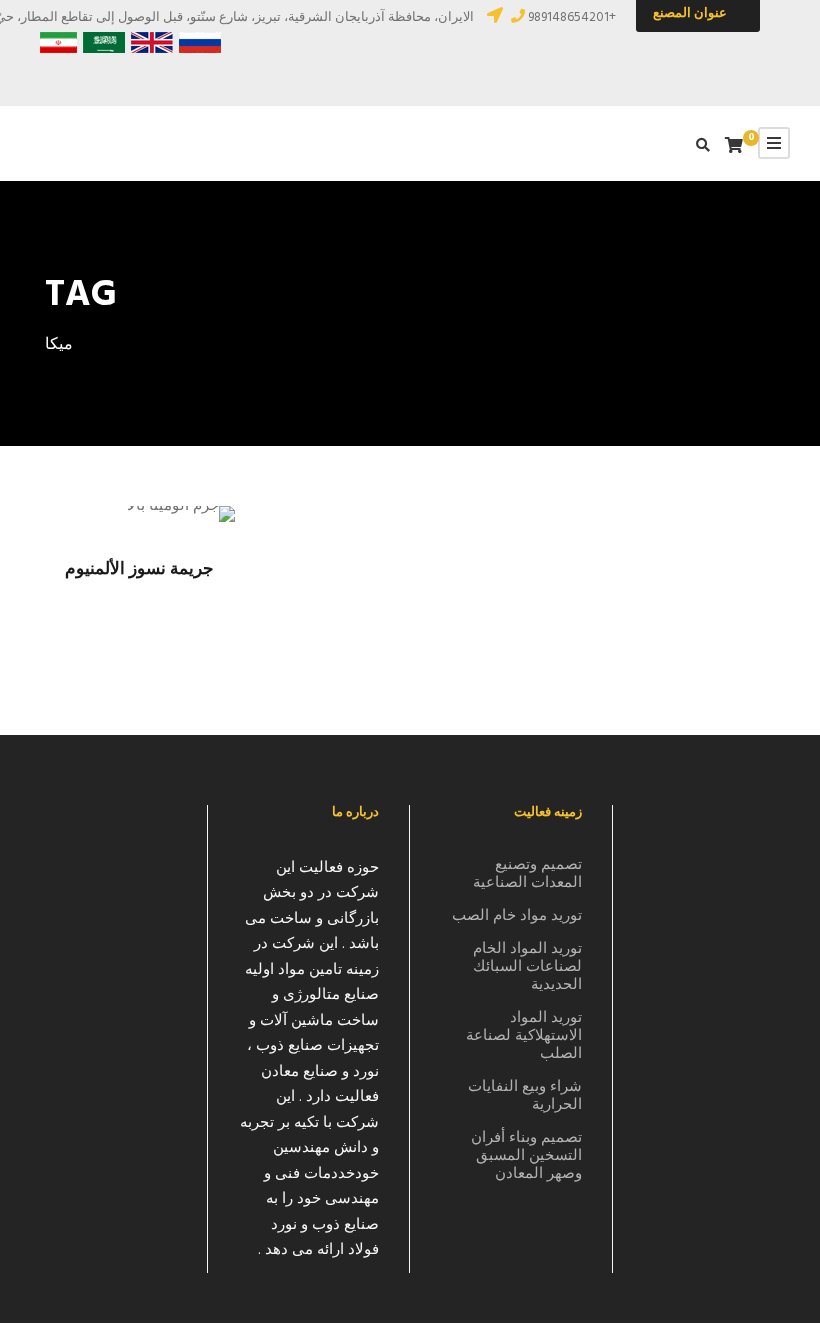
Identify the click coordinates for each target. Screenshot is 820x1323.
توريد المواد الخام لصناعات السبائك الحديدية (527, 967)
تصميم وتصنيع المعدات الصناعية (527, 874)
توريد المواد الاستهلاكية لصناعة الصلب (524, 1036)
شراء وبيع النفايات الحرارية (525, 1096)
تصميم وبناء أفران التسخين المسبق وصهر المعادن (526, 1156)
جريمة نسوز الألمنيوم (139, 569)
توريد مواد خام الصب (517, 916)
